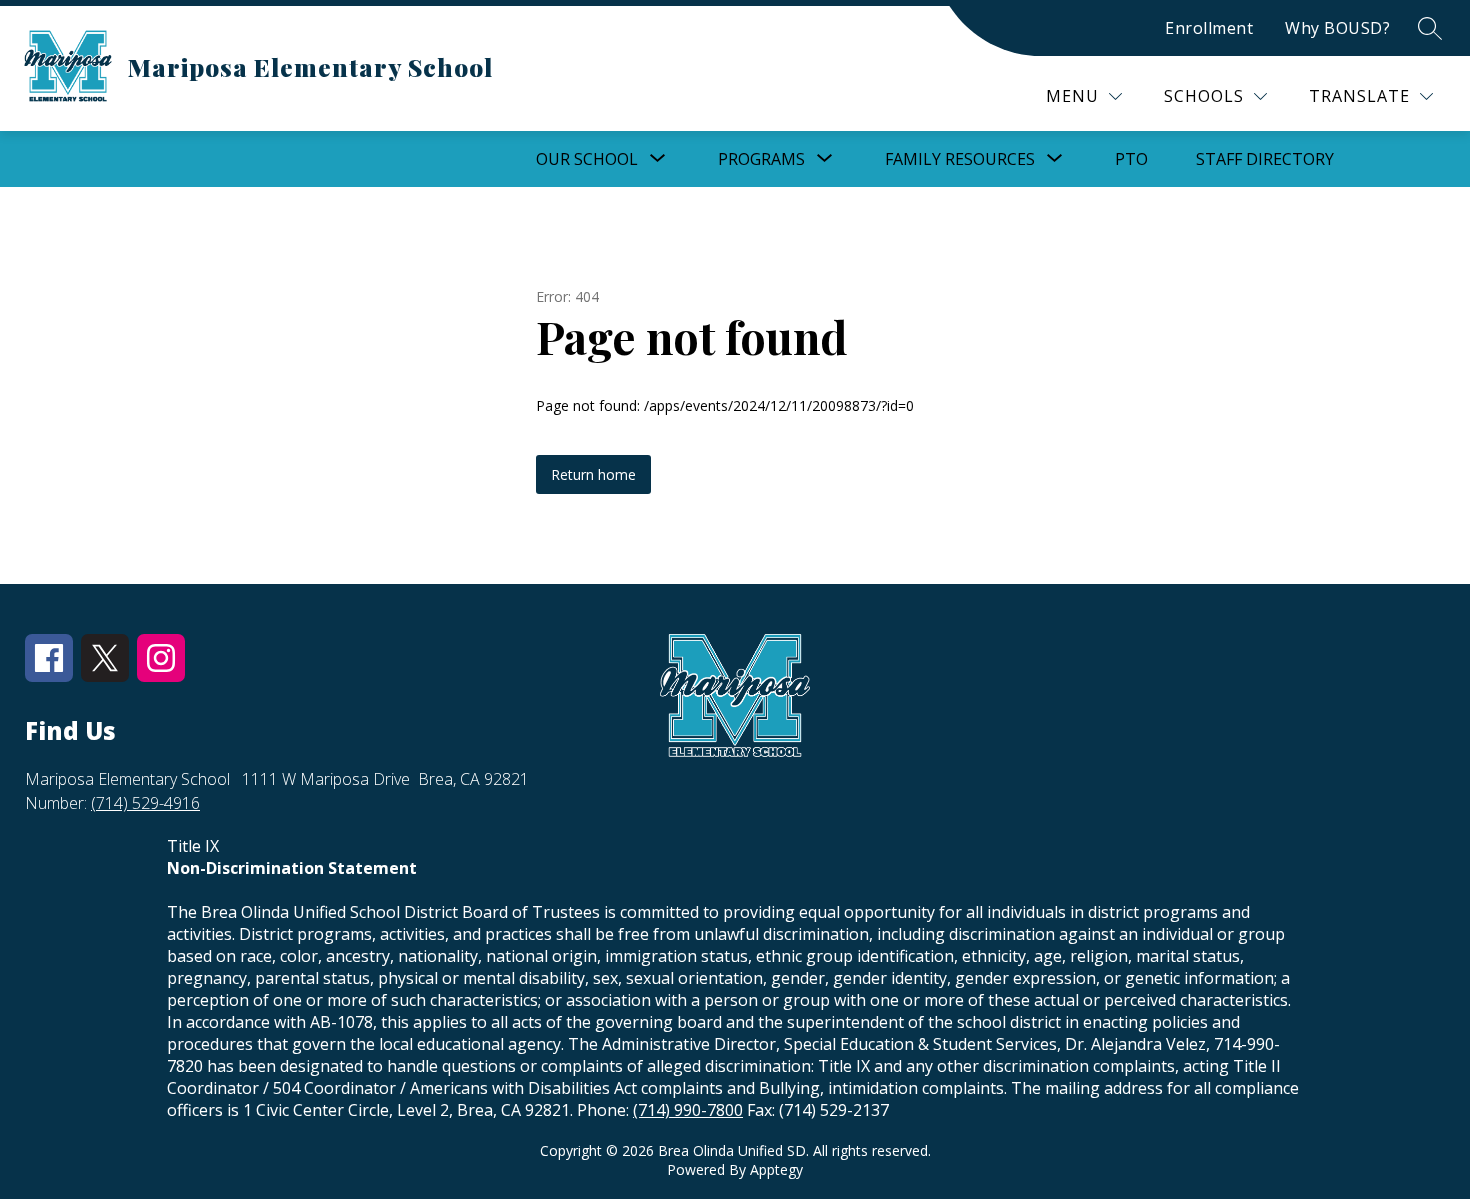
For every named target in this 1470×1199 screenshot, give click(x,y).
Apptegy (776, 1169)
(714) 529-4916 (145, 803)
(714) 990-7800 (688, 1110)
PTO (1131, 159)
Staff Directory (1265, 159)
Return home (593, 474)
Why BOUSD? (1337, 28)
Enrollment (1209, 28)
